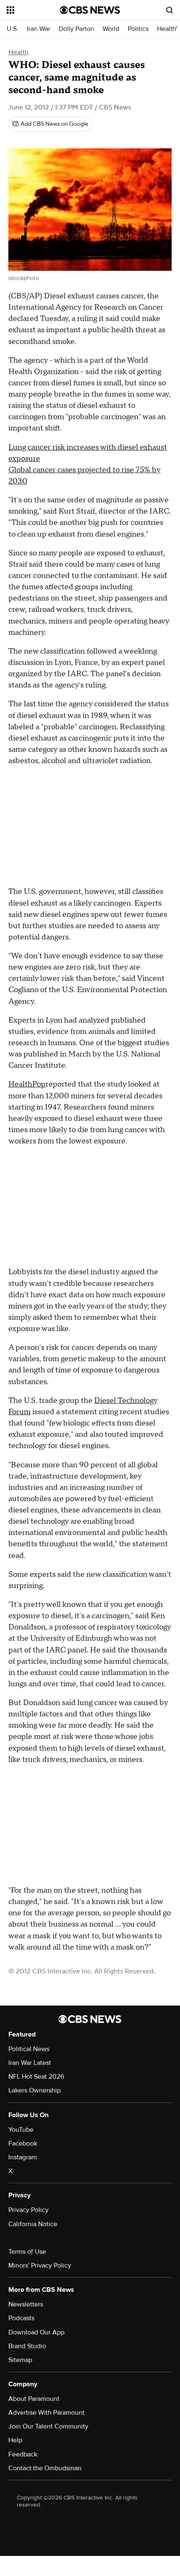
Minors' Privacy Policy (40, 2265)
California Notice (33, 2224)
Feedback (23, 2454)
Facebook (23, 2143)
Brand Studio (27, 2346)
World (111, 29)
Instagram (23, 2157)
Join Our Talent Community (48, 2426)
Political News (29, 2049)
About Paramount (34, 2399)
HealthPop (27, 1084)
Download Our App (36, 2332)
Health (18, 52)
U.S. (13, 29)
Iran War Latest (30, 2063)
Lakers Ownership (35, 2090)
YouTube (21, 2130)
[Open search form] (170, 10)
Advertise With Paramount (46, 2413)
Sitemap (20, 2360)
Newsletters (26, 2304)
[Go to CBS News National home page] (90, 10)
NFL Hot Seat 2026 (36, 2077)
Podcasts (21, 2318)
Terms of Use (27, 2252)
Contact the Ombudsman (45, 2468)
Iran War (39, 29)
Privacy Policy (28, 2210)
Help (15, 2440)
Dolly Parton (76, 29)
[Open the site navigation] (33, 10)
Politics (138, 29)
